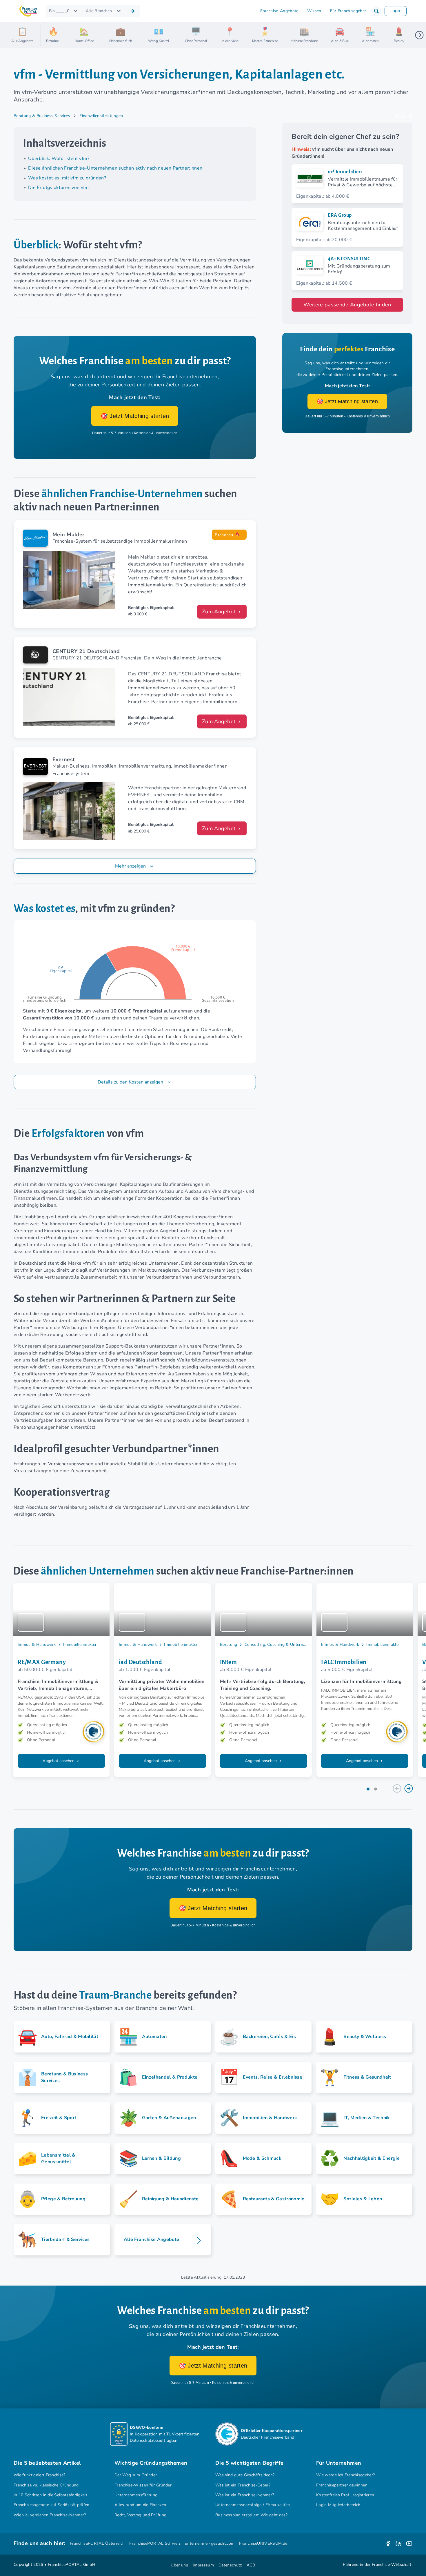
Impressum (203, 2565)
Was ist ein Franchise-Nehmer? (245, 2495)
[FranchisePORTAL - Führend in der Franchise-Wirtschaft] (28, 11)
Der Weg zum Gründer (136, 2475)
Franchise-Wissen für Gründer (143, 2485)
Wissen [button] (314, 11)
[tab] (368, 1789)
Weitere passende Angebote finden (347, 305)
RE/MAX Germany (42, 1662)
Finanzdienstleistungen (101, 116)
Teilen (399, 116)
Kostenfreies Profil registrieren (345, 2495)
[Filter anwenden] (133, 11)
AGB (251, 2565)
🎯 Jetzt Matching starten (135, 416)
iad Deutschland (141, 1662)
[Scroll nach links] (48, 35)
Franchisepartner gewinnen (342, 2485)
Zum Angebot (220, 612)
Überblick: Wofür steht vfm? (59, 159)
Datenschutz (230, 2565)
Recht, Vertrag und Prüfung (140, 2515)
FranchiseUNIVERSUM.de (263, 2543)
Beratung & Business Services (42, 116)
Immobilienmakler (80, 1645)
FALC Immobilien (344, 1662)
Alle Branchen (99, 11)
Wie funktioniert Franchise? (40, 2475)
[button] (376, 11)
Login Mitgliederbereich (338, 2505)
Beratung (229, 1645)
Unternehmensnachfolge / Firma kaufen (253, 2505)
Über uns (179, 2565)
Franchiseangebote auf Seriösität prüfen (52, 2505)
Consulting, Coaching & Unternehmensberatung (290, 1645)
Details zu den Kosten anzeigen (131, 1082)
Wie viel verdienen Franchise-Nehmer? (50, 2515)
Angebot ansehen (59, 1761)
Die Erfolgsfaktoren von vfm (59, 188)
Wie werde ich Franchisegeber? (345, 2475)
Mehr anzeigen (130, 866)
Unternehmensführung (136, 2495)
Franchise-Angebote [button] (279, 11)
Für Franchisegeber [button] (348, 11)
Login (396, 11)
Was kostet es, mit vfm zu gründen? (67, 178)
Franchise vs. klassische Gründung (46, 2485)
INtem (228, 1662)
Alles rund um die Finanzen (140, 2505)
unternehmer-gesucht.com (210, 2543)
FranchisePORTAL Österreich (97, 2543)
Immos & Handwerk (37, 1645)
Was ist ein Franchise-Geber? (243, 2485)
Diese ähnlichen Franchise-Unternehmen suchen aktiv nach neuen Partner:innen (115, 168)
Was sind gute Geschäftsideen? (245, 2475)
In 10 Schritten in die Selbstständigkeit (50, 2495)
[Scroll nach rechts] (419, 35)
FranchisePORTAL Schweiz (155, 2543)
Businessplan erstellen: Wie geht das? (251, 2515)
